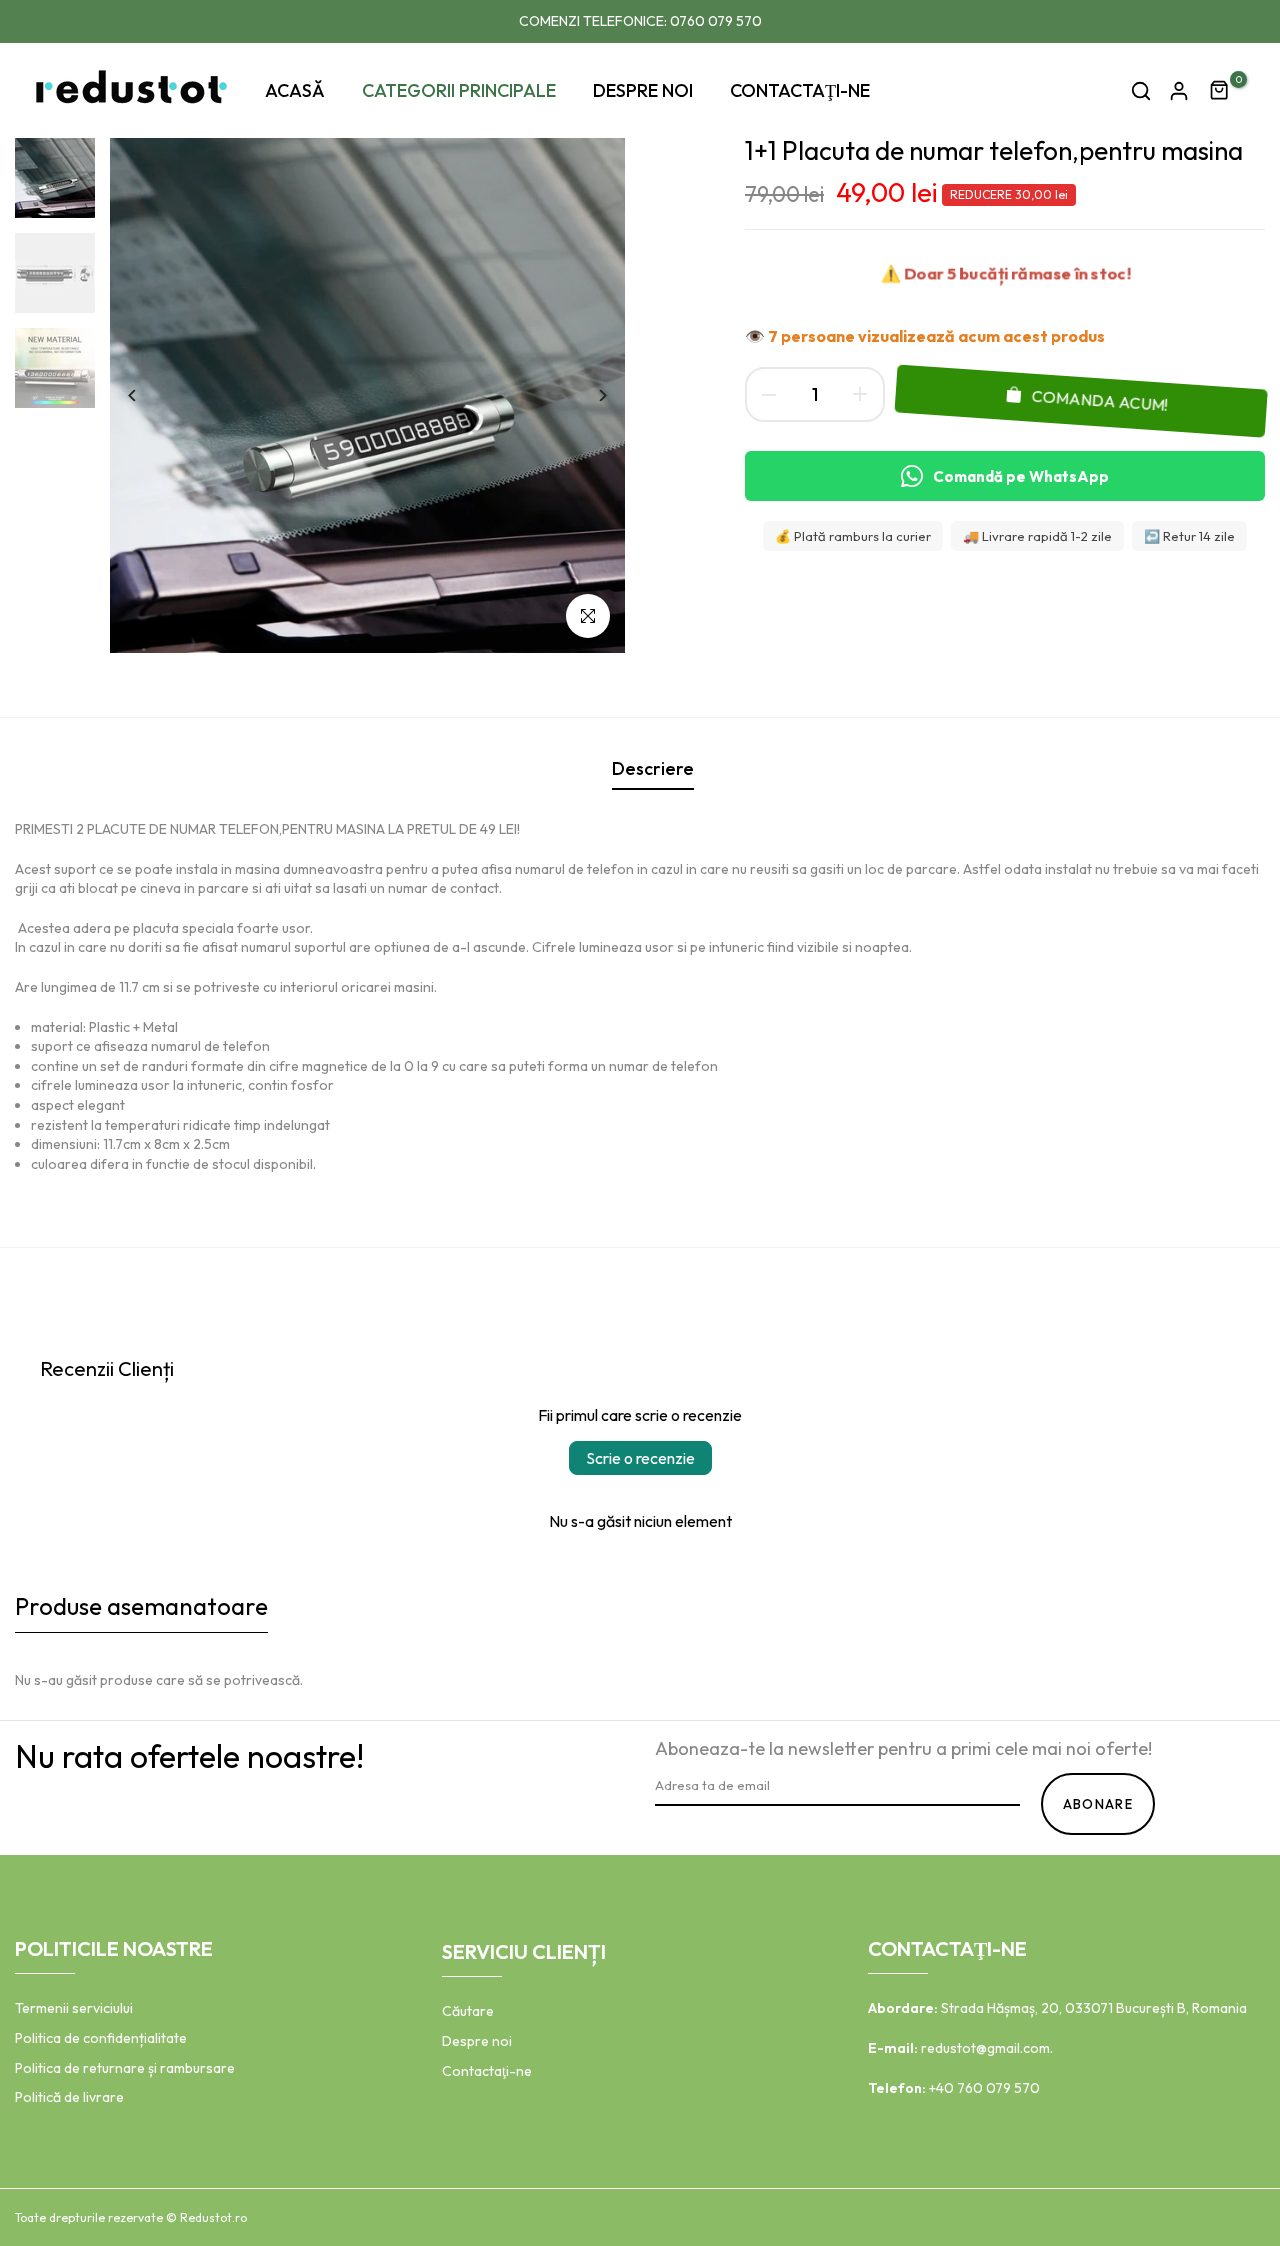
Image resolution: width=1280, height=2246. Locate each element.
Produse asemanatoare (141, 1606)
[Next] (587, 395)
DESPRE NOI (643, 90)
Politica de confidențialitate (101, 2038)
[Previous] (147, 395)
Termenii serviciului (74, 2008)
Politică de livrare (69, 2097)
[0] (1220, 91)
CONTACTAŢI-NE (800, 90)
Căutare (468, 2011)
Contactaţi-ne (487, 2071)
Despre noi (477, 2041)
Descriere (653, 768)
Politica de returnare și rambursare (125, 2068)
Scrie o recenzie (640, 1458)
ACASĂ (295, 90)
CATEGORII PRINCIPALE (459, 90)
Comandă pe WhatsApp (1021, 476)
